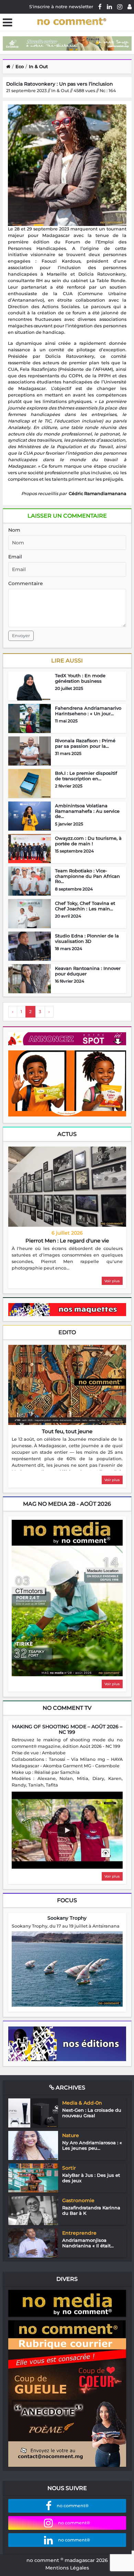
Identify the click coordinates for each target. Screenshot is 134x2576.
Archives (70, 2088)
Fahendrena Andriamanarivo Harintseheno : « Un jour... (88, 711)
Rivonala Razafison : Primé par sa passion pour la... (85, 743)
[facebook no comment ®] (100, 7)
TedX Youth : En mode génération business (80, 678)
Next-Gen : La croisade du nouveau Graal (92, 2113)
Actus (67, 1134)
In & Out (38, 66)
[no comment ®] (130, 7)
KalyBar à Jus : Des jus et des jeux (91, 2178)
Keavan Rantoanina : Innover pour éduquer (88, 971)
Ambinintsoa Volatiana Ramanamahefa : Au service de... (87, 811)
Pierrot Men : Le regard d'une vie (67, 1241)
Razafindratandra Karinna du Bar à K (91, 2210)
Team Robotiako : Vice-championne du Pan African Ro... (87, 876)
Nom (14, 530)
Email (15, 557)
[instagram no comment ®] (120, 7)
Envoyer (21, 636)
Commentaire (26, 583)
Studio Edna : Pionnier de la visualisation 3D (87, 938)
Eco (20, 66)
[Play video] (67, 1830)
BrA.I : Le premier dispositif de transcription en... (86, 776)
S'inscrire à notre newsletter (61, 7)
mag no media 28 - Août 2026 (67, 1504)
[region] (67, 1259)
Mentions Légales (67, 2568)
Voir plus (112, 1281)
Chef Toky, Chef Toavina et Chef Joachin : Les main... (85, 906)
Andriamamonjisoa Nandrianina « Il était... (88, 2243)
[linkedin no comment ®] (109, 7)
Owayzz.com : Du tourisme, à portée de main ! (88, 841)
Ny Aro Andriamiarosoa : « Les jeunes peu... (92, 2145)
